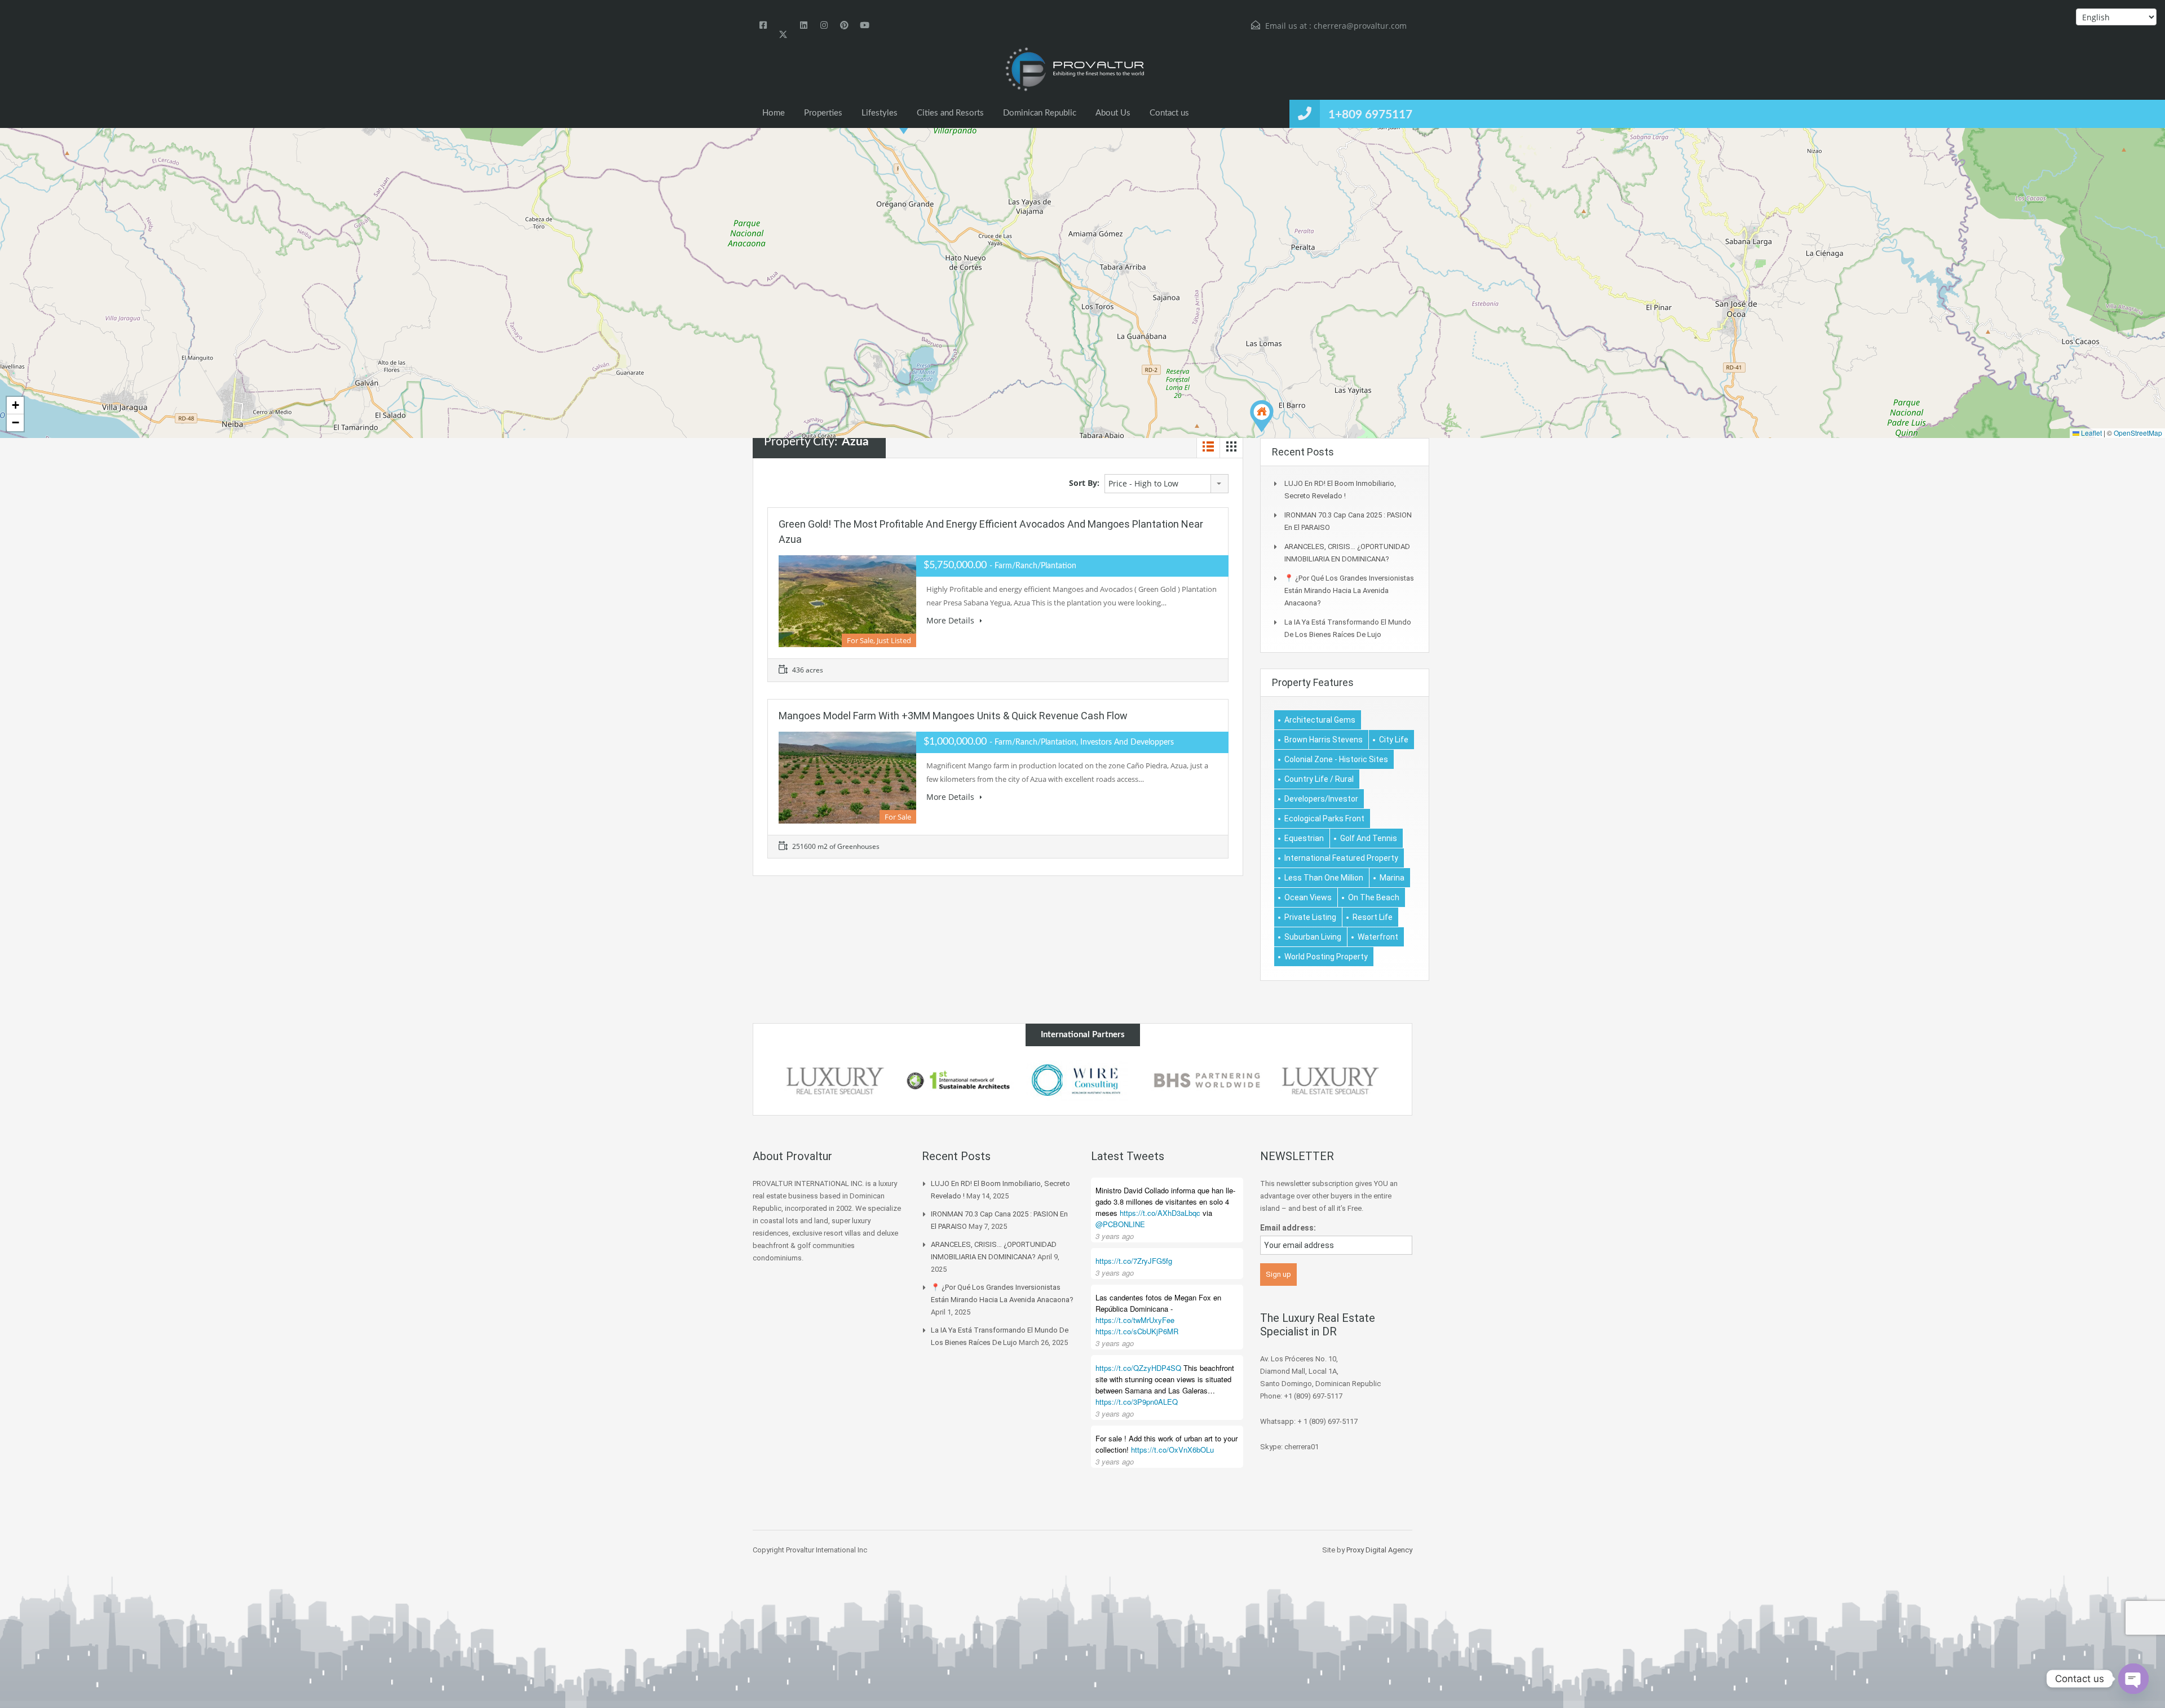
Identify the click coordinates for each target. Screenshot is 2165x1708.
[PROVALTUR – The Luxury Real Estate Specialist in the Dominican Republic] (1074, 70)
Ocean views (1308, 897)
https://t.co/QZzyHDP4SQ (1138, 1368)
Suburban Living (1313, 937)
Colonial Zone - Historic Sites (1336, 759)
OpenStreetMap (2138, 433)
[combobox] (1167, 484)
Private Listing (1310, 917)
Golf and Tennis (1369, 838)
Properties (823, 113)
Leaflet (2091, 433)
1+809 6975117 (1370, 115)
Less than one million (1324, 878)
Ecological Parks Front (1324, 818)
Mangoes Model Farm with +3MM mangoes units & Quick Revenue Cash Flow (953, 716)
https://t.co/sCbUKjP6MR (1137, 1331)
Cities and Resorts (950, 113)
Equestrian (1304, 838)
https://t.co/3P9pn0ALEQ (1137, 1402)
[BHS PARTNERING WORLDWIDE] (1083, 1081)
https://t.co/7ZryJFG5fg (1134, 1261)
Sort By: (1084, 483)
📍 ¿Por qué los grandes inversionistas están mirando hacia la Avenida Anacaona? (1349, 590)
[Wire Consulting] (959, 1081)
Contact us (1169, 113)
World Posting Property (1326, 957)
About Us (1113, 113)
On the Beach (1374, 897)
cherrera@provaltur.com (1360, 26)
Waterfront (1378, 937)
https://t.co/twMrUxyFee (1135, 1320)
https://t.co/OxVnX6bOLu (1172, 1450)
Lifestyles (880, 113)
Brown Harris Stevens (1324, 740)
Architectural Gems (1320, 720)
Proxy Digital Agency (1379, 1550)
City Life (1394, 740)
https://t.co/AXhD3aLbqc (1160, 1213)
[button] (1262, 416)
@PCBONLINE (1120, 1224)
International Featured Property (1341, 858)
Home (774, 113)
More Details (951, 620)
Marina (1392, 878)
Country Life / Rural (1319, 779)
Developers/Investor (1321, 799)
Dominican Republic (1040, 113)
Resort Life (1373, 917)
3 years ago (1115, 1236)
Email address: (1288, 1228)
